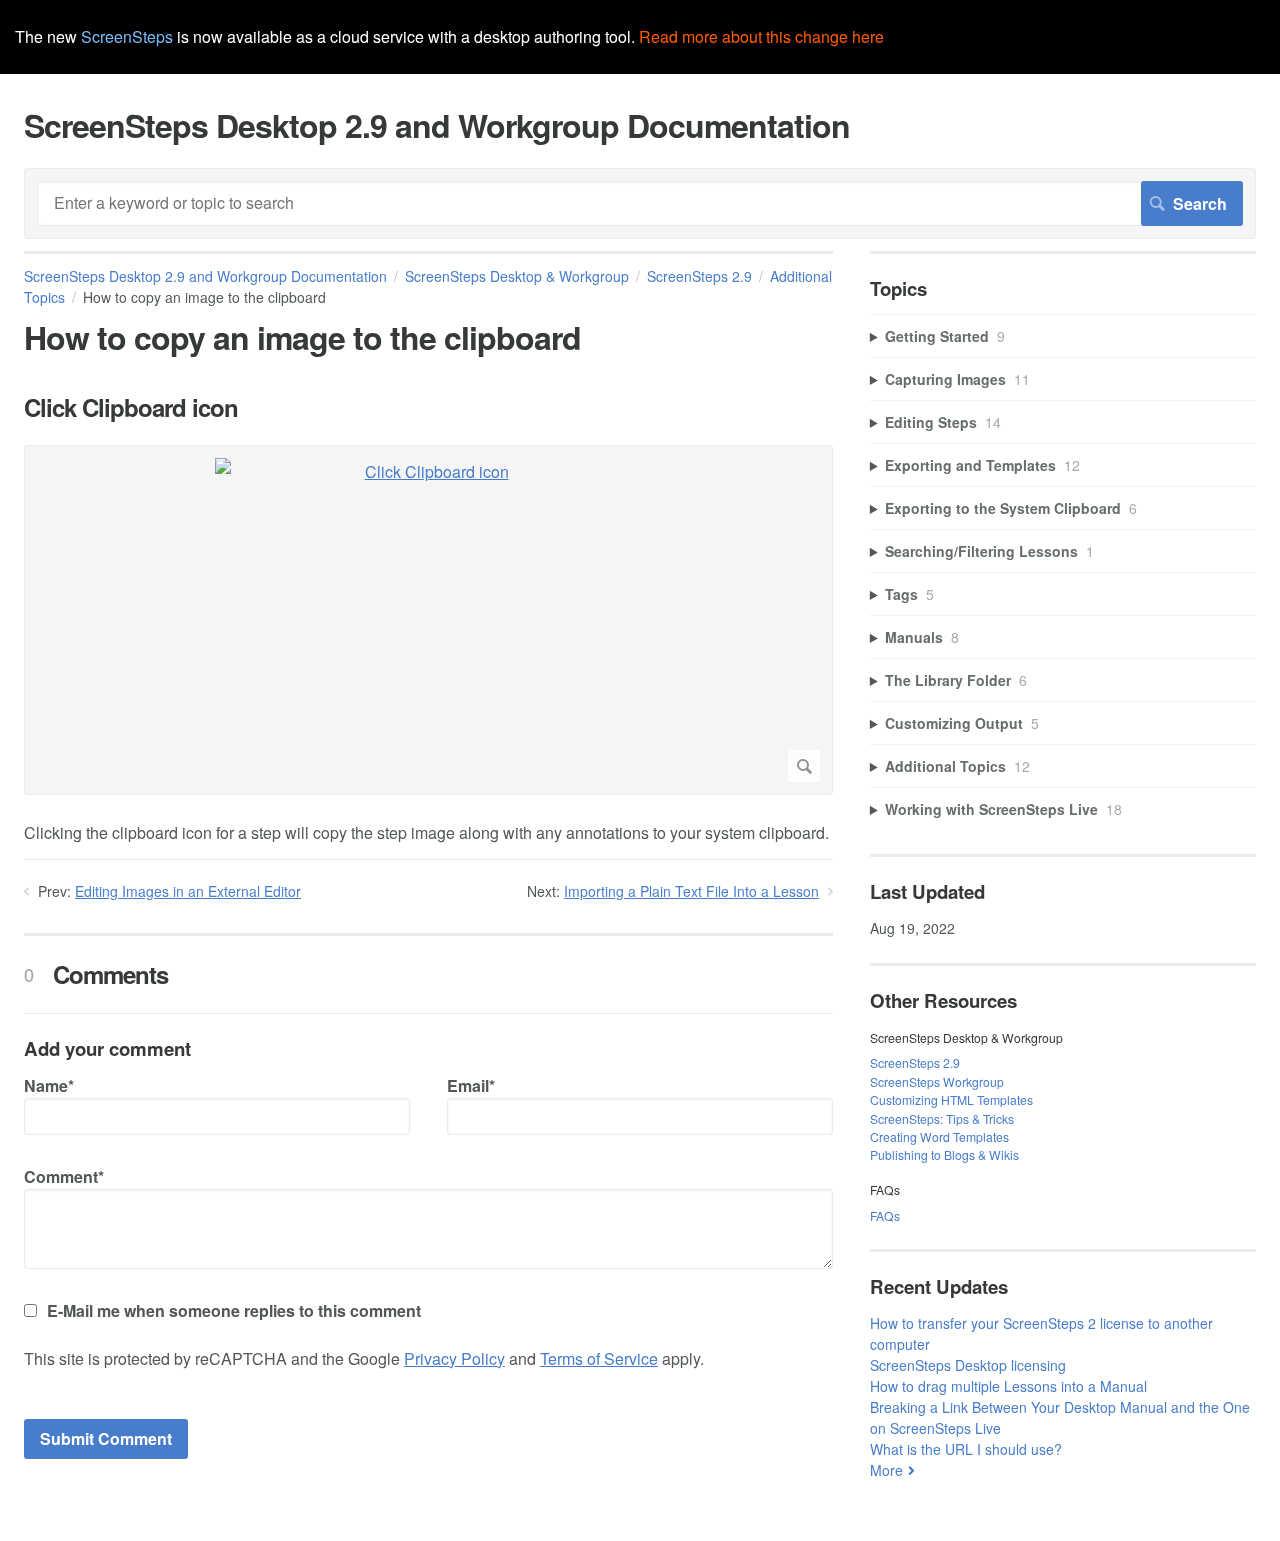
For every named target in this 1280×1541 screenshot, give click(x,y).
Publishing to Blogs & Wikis (944, 1154)
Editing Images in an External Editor (188, 891)
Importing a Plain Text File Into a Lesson (691, 891)
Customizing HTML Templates (951, 1099)
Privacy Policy (454, 1358)
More (886, 1470)
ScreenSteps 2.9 (699, 276)
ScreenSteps (127, 36)
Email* (471, 1085)
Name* (49, 1085)
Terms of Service (599, 1358)
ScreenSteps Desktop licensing (968, 1365)
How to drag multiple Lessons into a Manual (1008, 1386)
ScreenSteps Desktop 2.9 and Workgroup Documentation (205, 276)
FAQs (885, 1215)
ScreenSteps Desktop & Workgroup (517, 276)
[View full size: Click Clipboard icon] (428, 620)
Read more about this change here (761, 36)
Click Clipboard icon (131, 407)
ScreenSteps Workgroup (937, 1081)
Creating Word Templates (939, 1136)
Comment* (64, 1176)
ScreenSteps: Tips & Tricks (942, 1118)
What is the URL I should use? (966, 1449)
